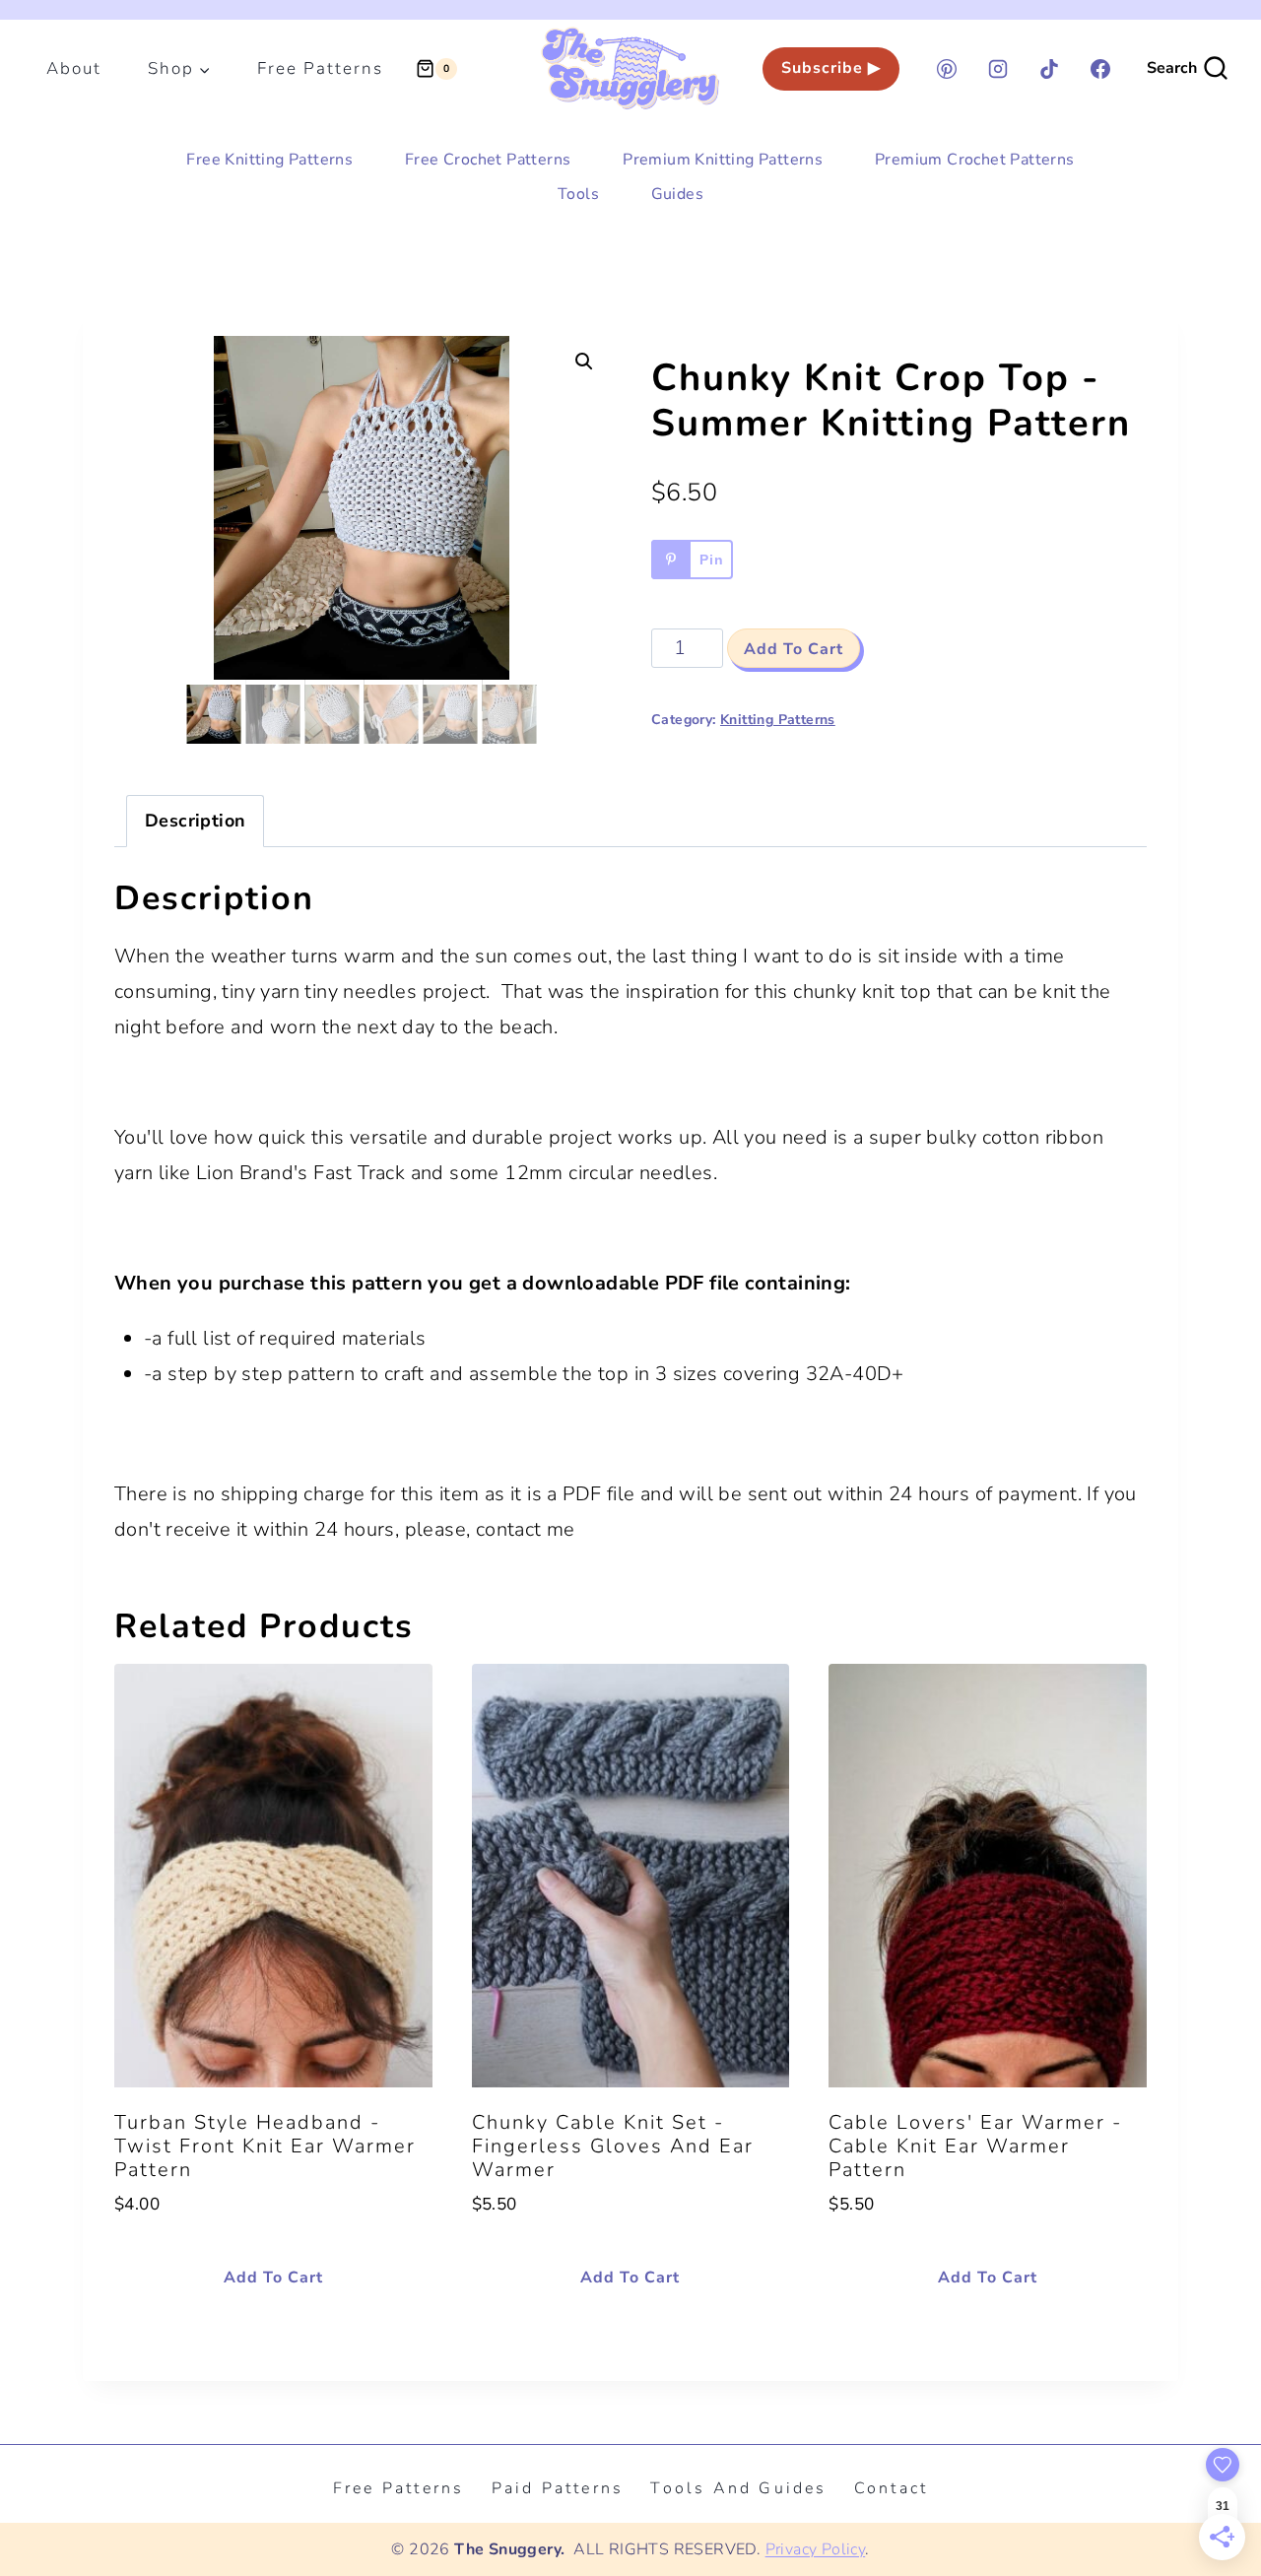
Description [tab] (195, 821)
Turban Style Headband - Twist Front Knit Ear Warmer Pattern (265, 2146)
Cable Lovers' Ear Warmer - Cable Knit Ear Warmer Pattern (975, 2146)
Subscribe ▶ (831, 68)
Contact (891, 2488)
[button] (584, 362)
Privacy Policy (816, 2549)
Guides (677, 194)
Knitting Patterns (778, 720)
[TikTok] (1049, 69)
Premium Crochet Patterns (975, 160)
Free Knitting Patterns (269, 160)
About (74, 68)
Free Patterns (320, 68)
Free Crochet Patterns (488, 160)
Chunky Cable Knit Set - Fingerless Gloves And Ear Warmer (613, 2146)
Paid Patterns (558, 2488)
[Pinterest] (947, 69)
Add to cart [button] (273, 2278)
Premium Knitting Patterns (723, 160)
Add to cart (794, 649)
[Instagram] (998, 69)
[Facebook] (1100, 69)
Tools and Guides (738, 2488)
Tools (578, 194)
